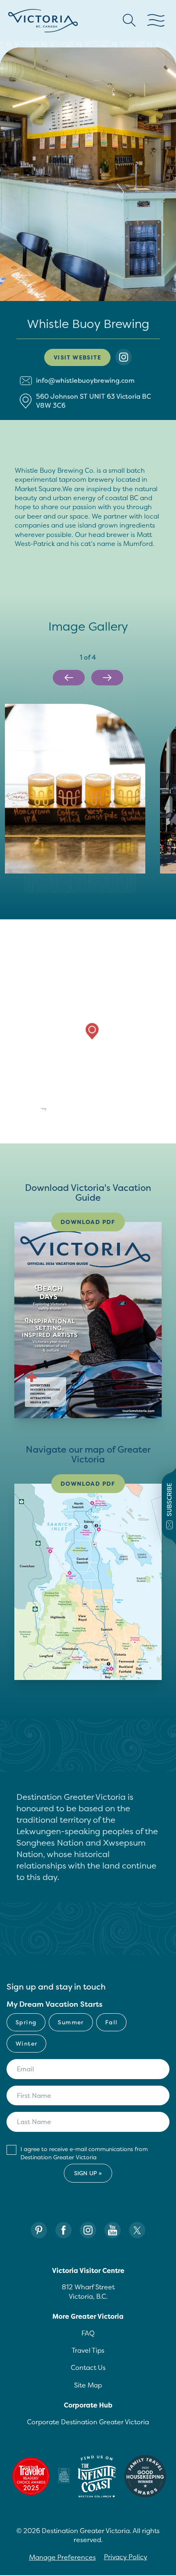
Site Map (88, 2385)
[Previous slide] (69, 678)
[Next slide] (107, 678)
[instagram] (124, 357)
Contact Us (88, 2367)
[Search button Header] (129, 20)
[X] (137, 2230)
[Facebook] (63, 2230)
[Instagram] (88, 2230)
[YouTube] (113, 2230)
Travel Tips (88, 2350)
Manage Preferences (62, 2557)
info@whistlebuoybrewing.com (85, 380)
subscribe (169, 1500)
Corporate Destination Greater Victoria (88, 2422)
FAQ (88, 2333)
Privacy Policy (126, 2557)
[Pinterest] (39, 2230)
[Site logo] (43, 21)
